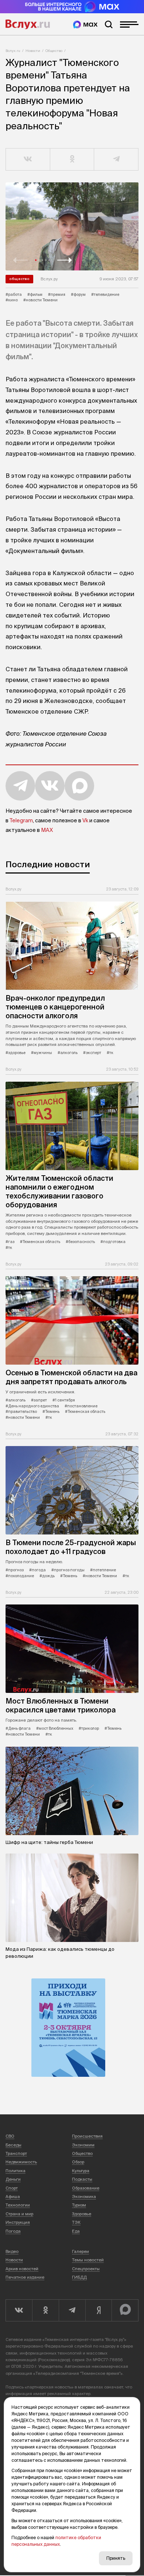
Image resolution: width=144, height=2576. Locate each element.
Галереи (80, 2251)
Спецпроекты (86, 2269)
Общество (54, 51)
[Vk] (19, 2310)
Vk (85, 820)
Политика (16, 2171)
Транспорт (16, 2153)
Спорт (12, 2188)
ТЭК (76, 2222)
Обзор (78, 2162)
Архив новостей (22, 2269)
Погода (13, 2231)
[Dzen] (99, 2310)
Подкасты (82, 2179)
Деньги (13, 2179)
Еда (76, 2231)
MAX (47, 830)
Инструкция (18, 2222)
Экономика (84, 2197)
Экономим (83, 2145)
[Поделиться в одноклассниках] (72, 160)
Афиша (13, 2197)
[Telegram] (72, 2310)
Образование (86, 2188)
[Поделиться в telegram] (116, 160)
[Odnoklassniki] (45, 2310)
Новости (33, 51)
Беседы (13, 2145)
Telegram (21, 820)
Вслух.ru (28, 24)
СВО (10, 2136)
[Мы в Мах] (85, 24)
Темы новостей (88, 2260)
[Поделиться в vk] (28, 160)
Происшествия (87, 2136)
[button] (20, 260)
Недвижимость (21, 2162)
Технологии (18, 2205)
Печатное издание (25, 2277)
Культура (81, 2171)
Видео (12, 2251)
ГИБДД (79, 2277)
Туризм (79, 2205)
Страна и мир (19, 2214)
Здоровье (82, 2214)
